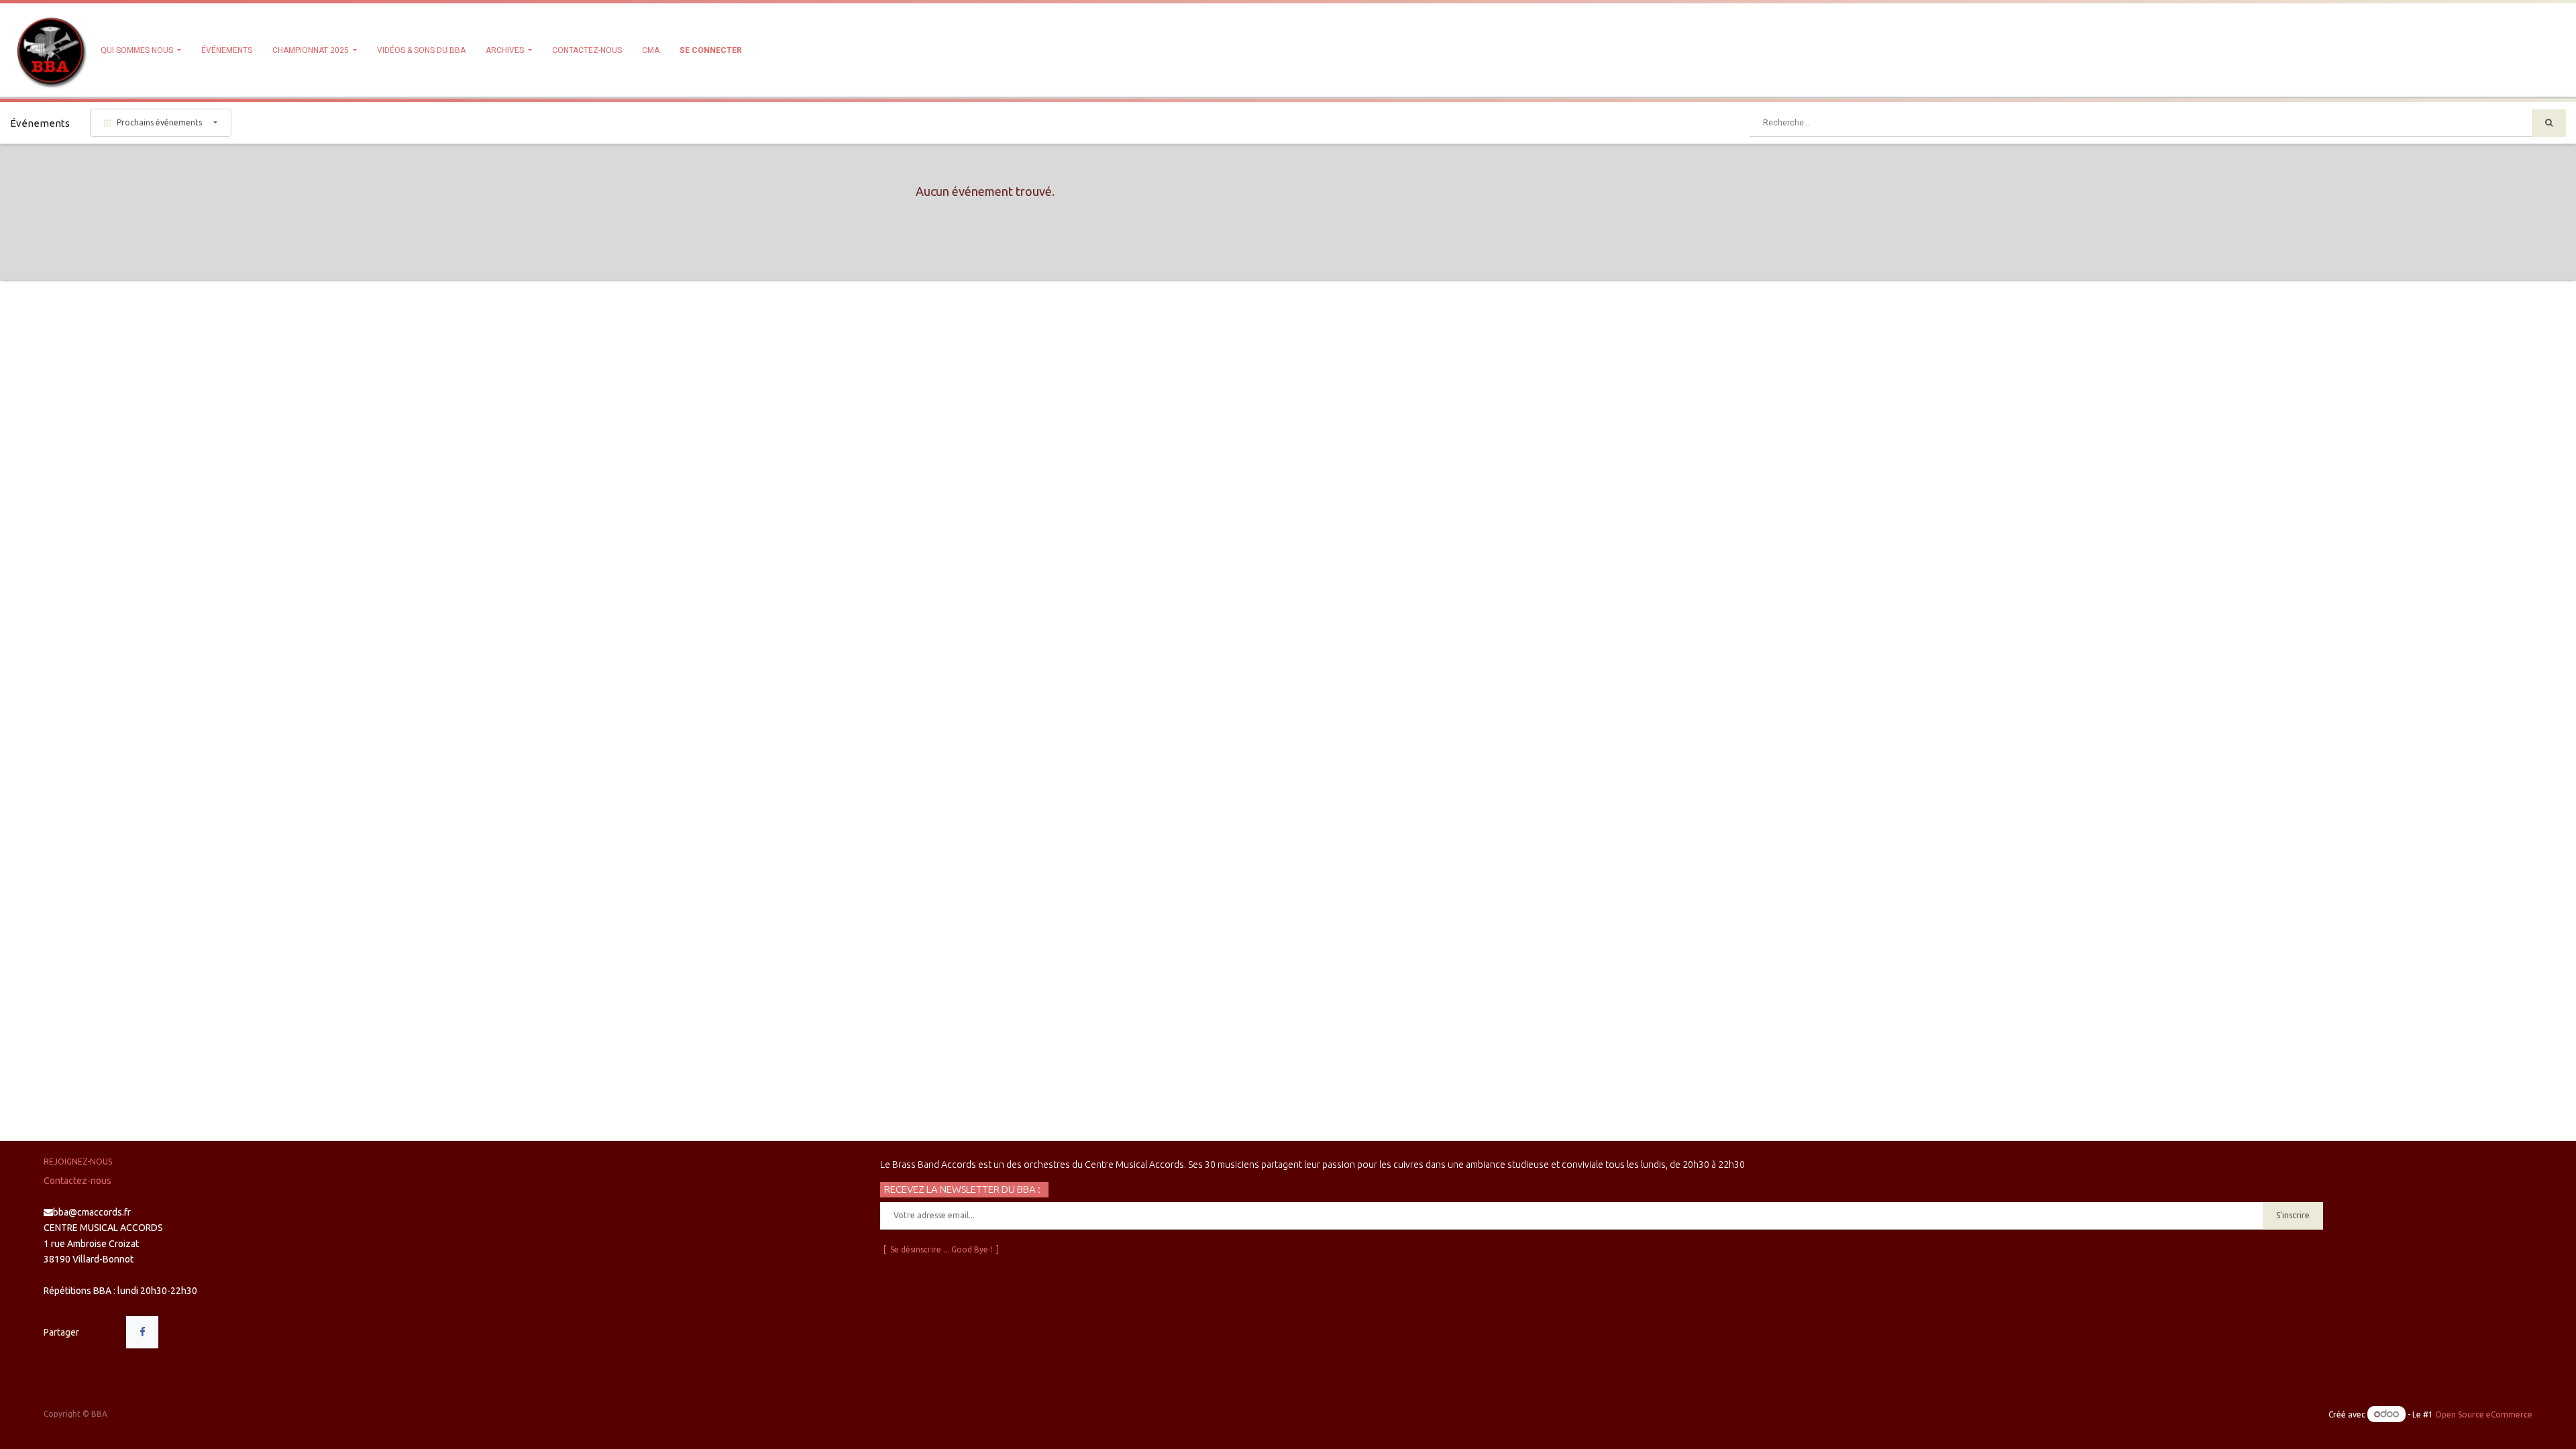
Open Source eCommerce (2484, 1414)
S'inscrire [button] (2293, 1215)
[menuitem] (227, 50)
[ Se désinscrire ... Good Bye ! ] (941, 1249)
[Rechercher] (2549, 123)
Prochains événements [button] (159, 122)
